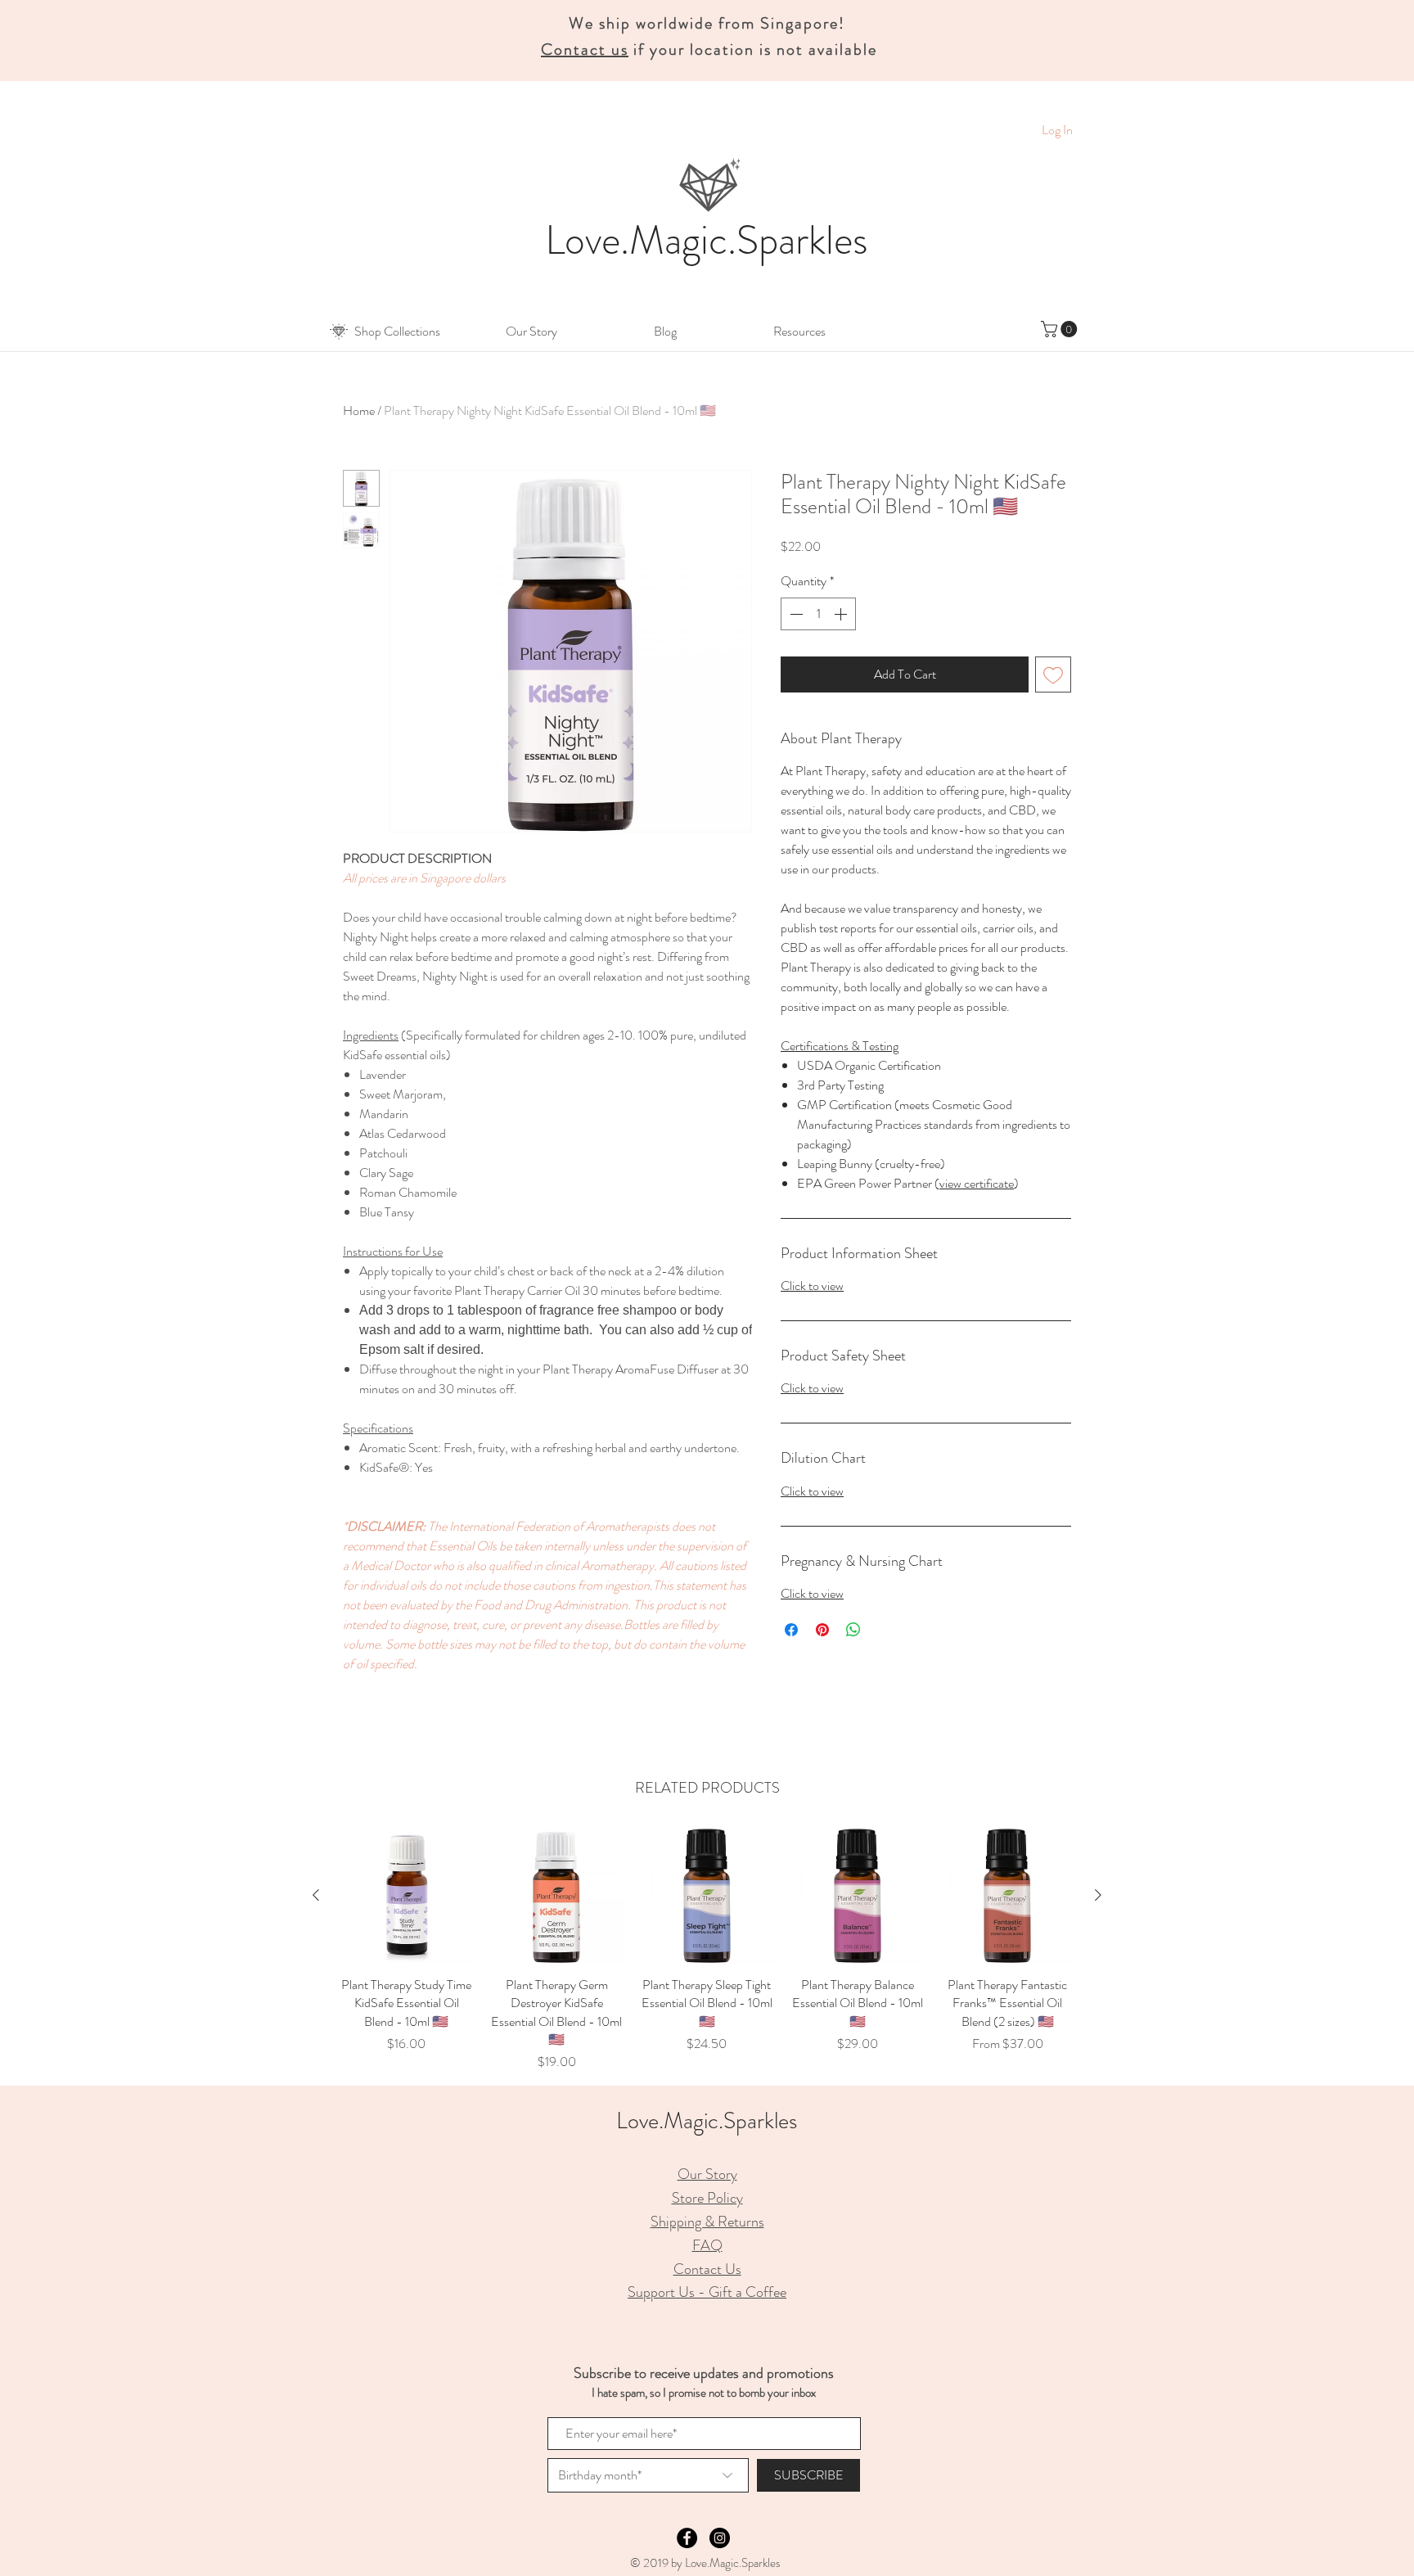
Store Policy (707, 2198)
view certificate (977, 1183)
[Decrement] (795, 614)
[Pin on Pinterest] (822, 1630)
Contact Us (707, 2269)
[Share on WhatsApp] (853, 1630)
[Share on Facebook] (791, 1630)
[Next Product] (1098, 1895)
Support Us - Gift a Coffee (707, 2292)
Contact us (585, 50)
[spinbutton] (818, 614)
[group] (707, 1950)
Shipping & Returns (707, 2222)
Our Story (707, 2174)
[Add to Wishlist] (1053, 674)
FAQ (707, 2245)
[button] (397, 332)
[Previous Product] (316, 1895)
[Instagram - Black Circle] (720, 2538)
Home (359, 411)
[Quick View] (407, 1896)
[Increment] (842, 614)
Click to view (812, 1286)
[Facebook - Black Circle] (687, 2538)
